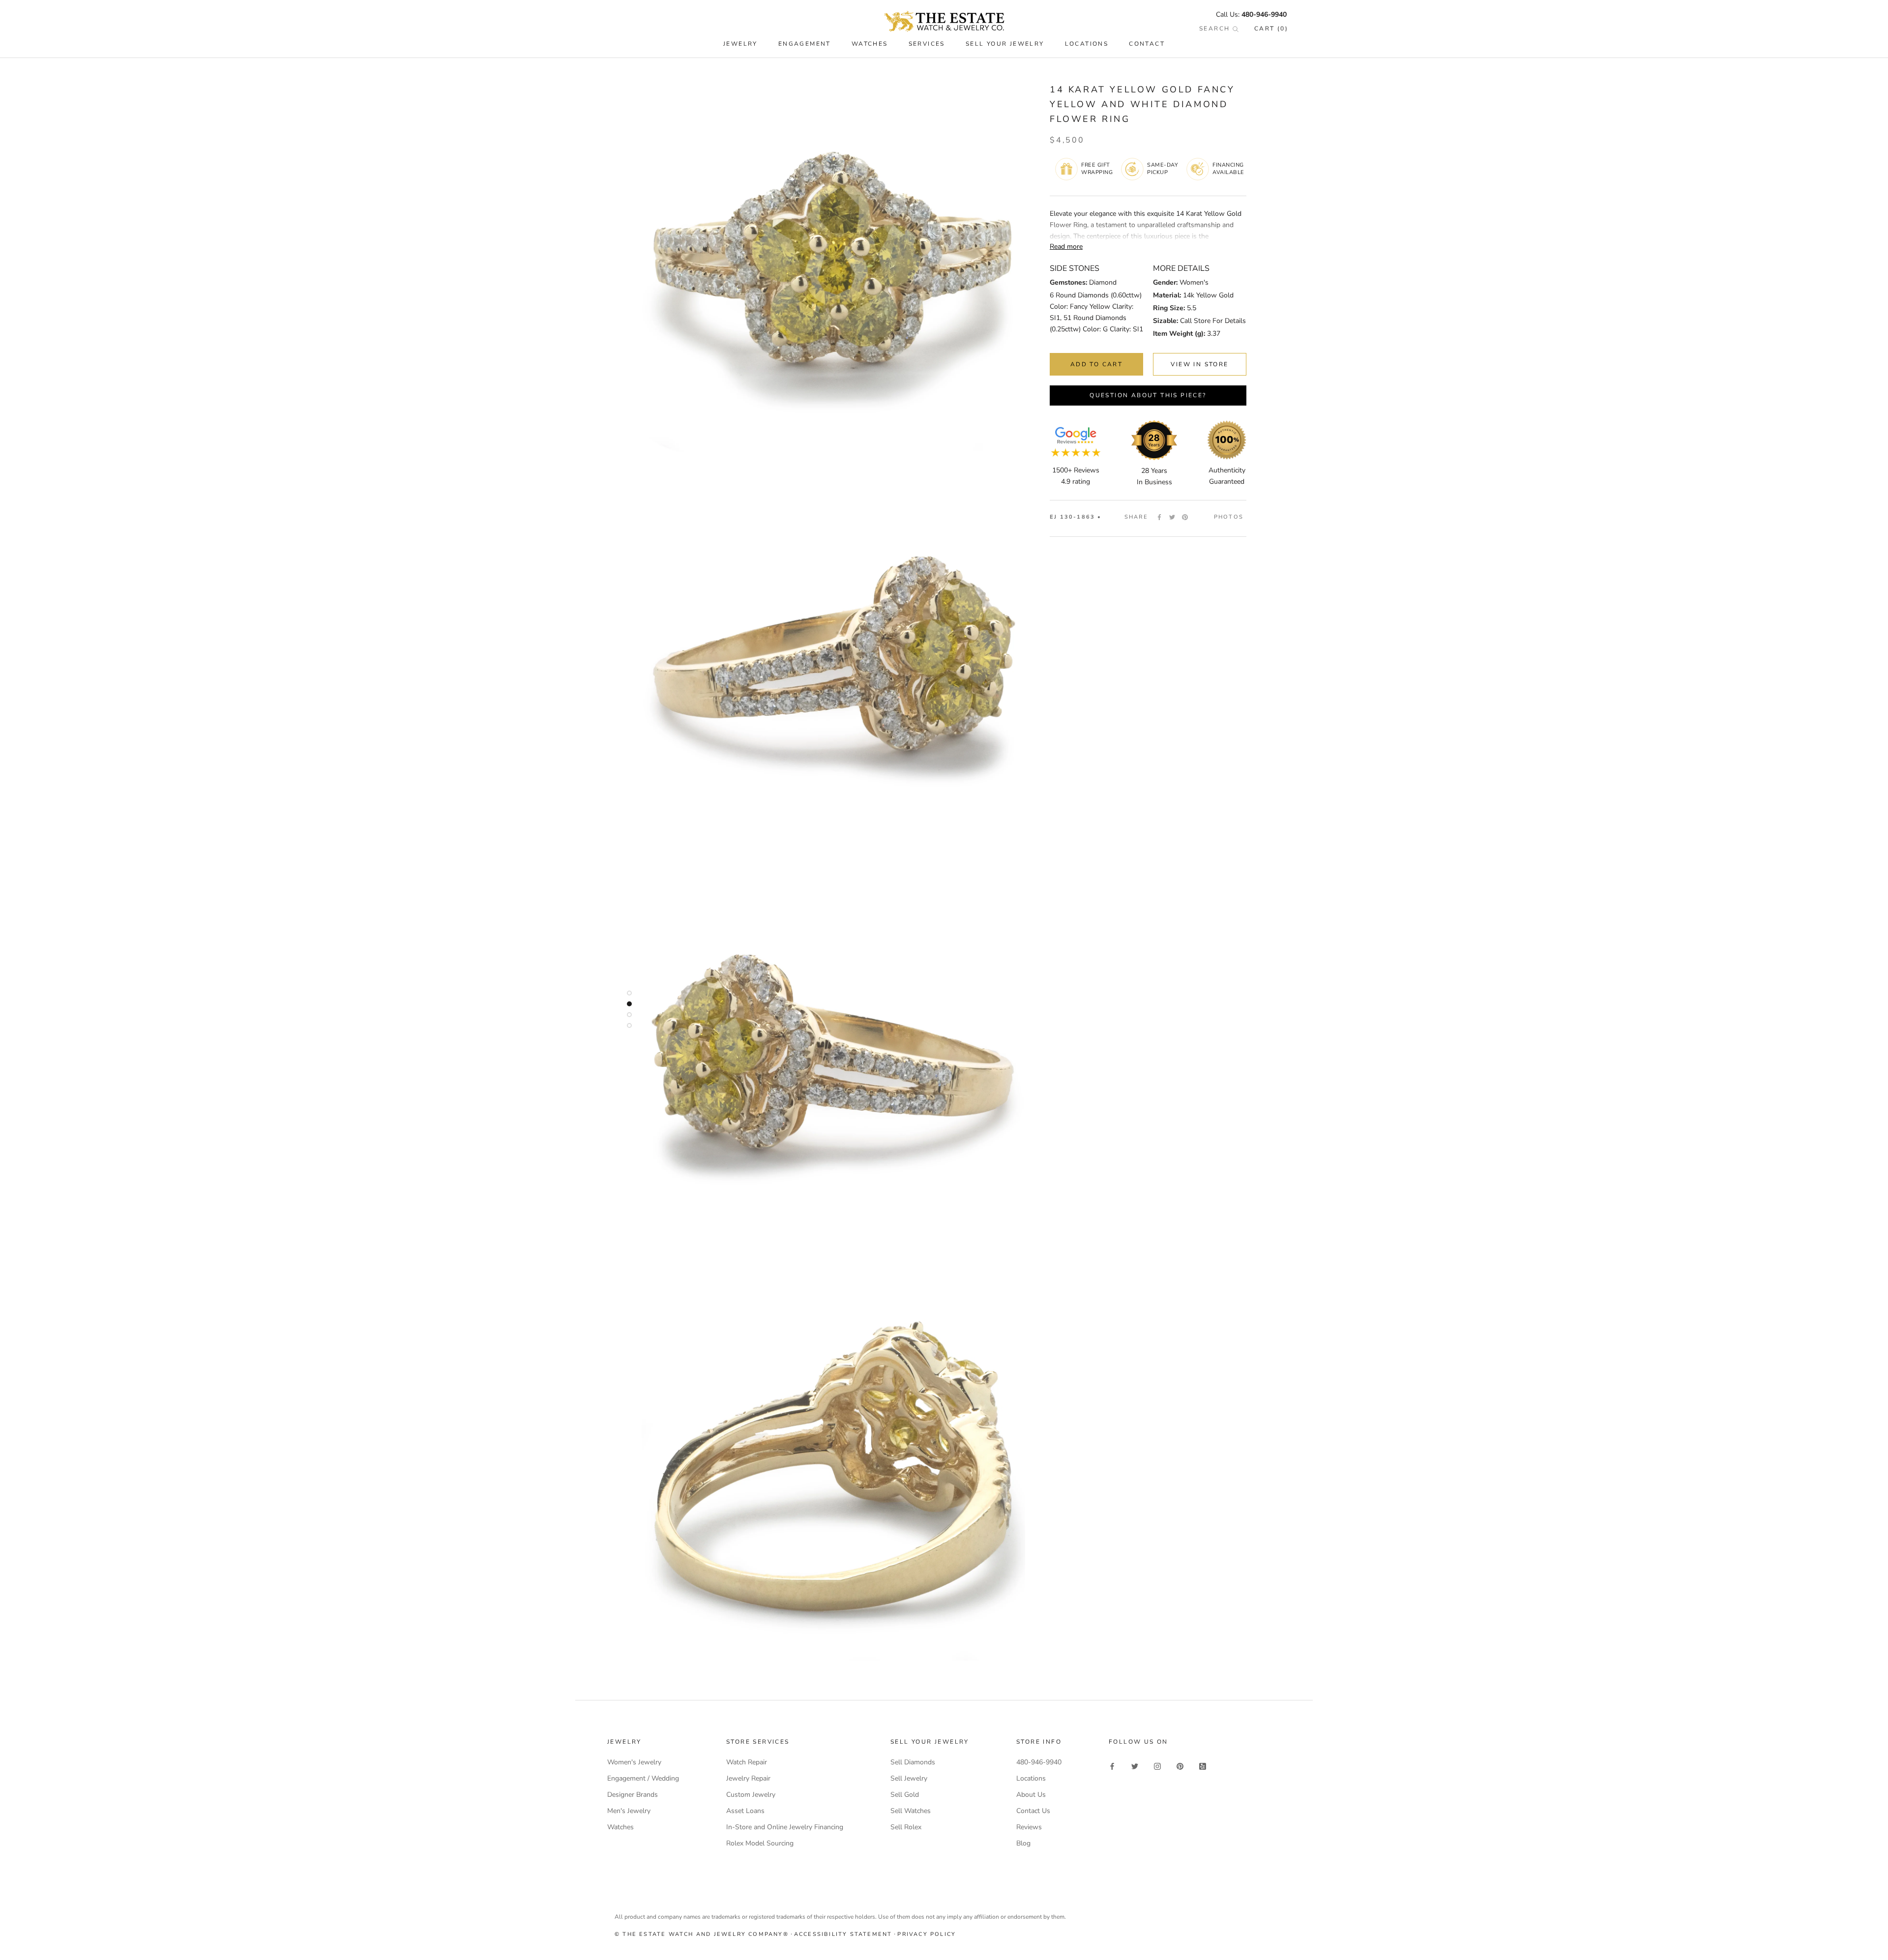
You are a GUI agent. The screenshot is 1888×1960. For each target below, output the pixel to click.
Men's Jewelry (629, 1811)
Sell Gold (905, 1795)
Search (1216, 29)
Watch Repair (747, 1762)
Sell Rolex (906, 1827)
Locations (1087, 44)
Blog (1023, 1843)
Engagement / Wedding (643, 1778)
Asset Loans (745, 1811)
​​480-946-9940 (1264, 15)
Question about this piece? (1148, 395)
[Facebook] (1159, 517)
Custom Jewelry (751, 1795)
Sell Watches (911, 1811)
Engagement (805, 44)
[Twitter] (1172, 517)
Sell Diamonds (913, 1762)
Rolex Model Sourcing (760, 1843)
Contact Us (1033, 1811)
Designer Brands (633, 1795)
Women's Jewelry (634, 1762)
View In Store (1199, 364)
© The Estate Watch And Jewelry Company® (702, 1934)
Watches (620, 1827)
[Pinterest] (1185, 517)
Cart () (1271, 29)
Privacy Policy (927, 1934)
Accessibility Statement (843, 1934)
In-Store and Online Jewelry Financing (785, 1827)
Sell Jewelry (909, 1778)
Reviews (1029, 1827)
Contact (1147, 44)
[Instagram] (1157, 1766)
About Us (1031, 1795)
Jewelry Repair (748, 1778)
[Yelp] (1203, 1766)
